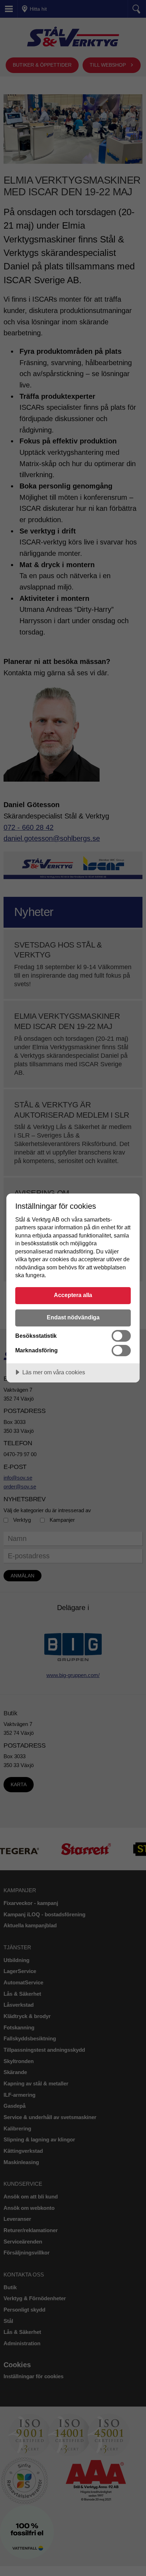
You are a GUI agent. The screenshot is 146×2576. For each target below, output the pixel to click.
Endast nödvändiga (73, 1317)
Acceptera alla (73, 1295)
